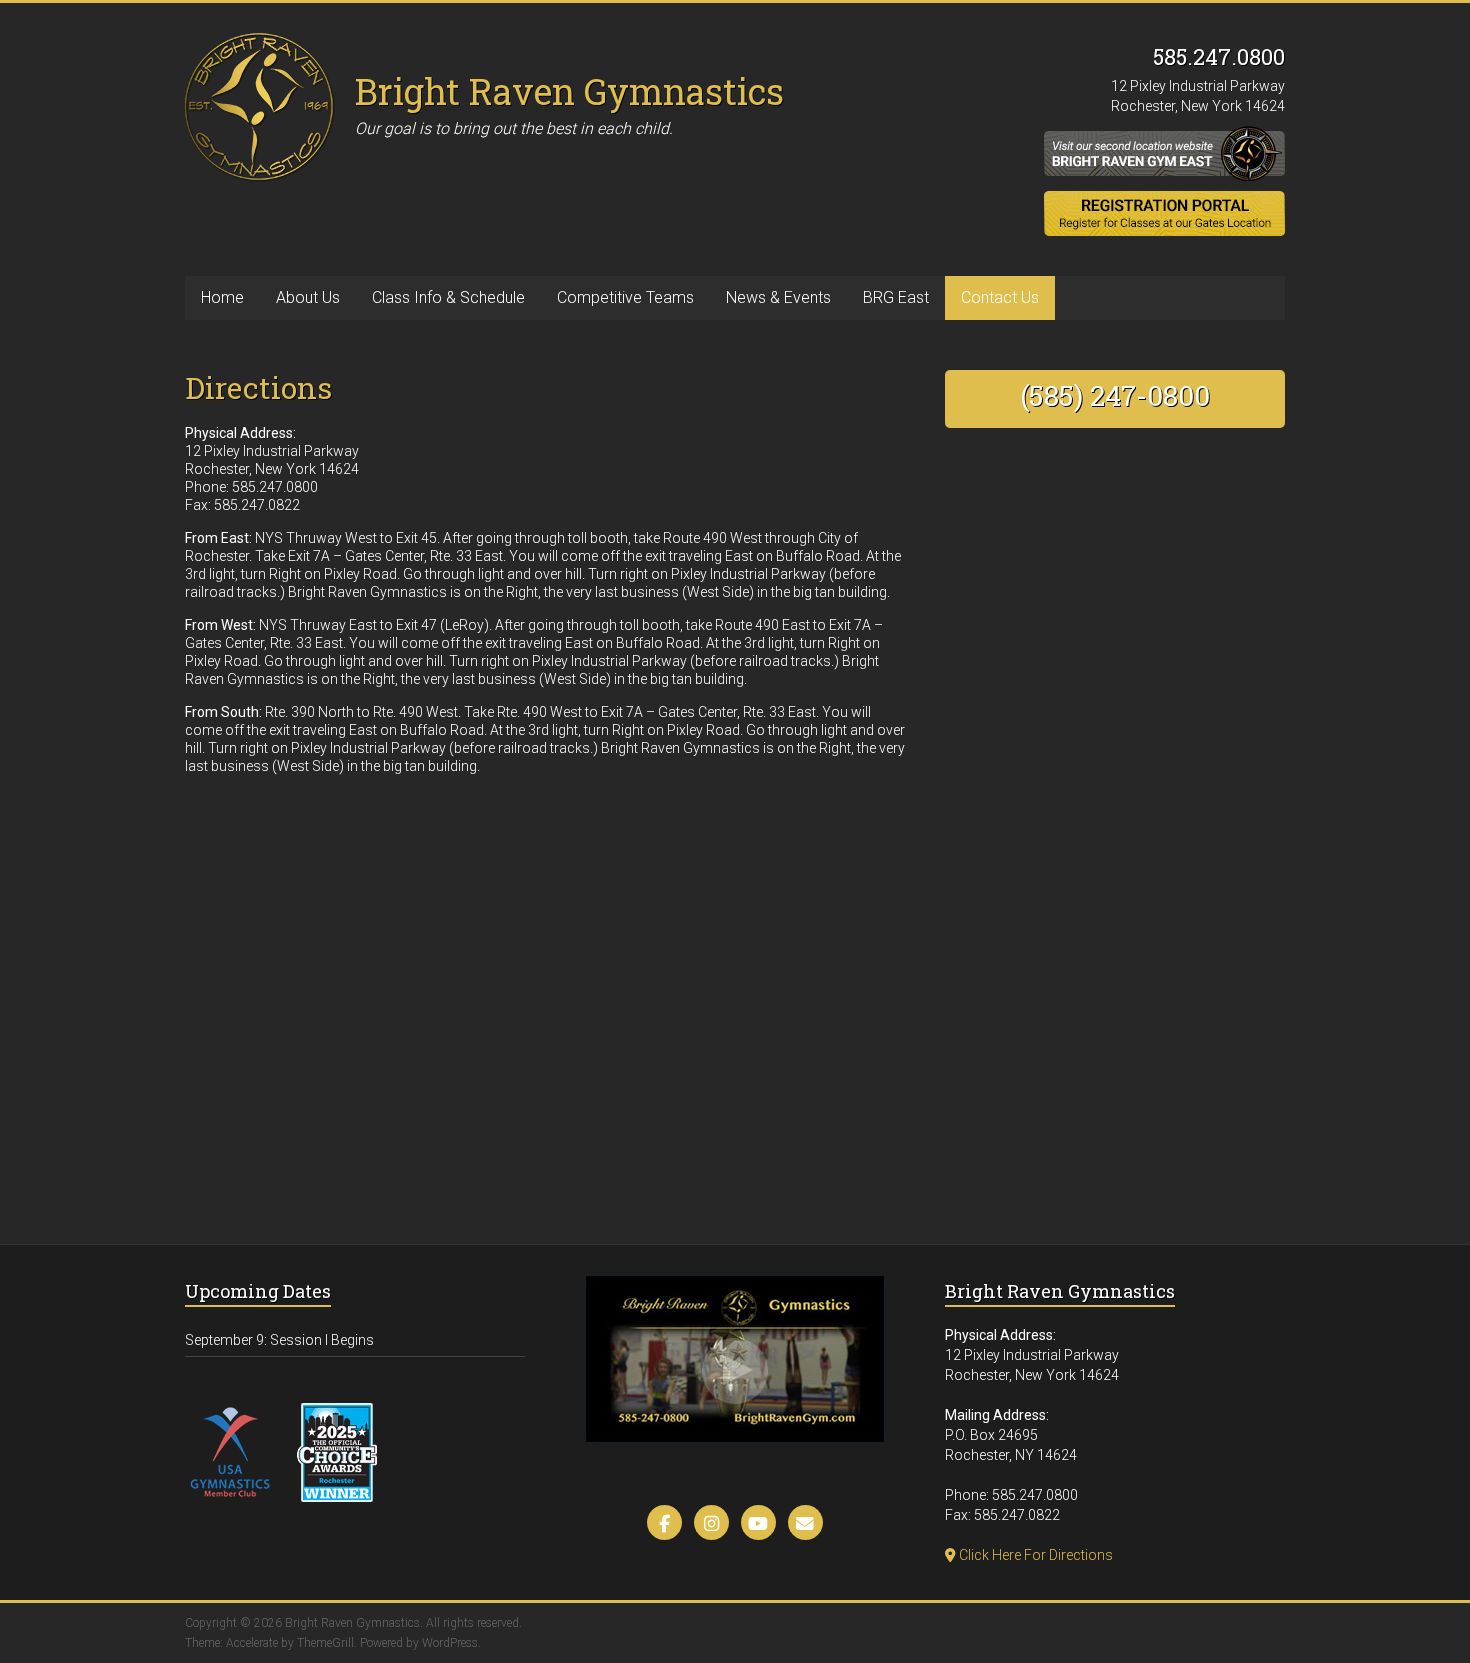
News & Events (778, 297)
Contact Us (1000, 297)
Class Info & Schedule (448, 297)
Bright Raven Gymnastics (569, 91)
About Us (308, 297)
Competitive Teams (625, 297)
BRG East (896, 297)
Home (222, 297)
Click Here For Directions (1034, 1555)
